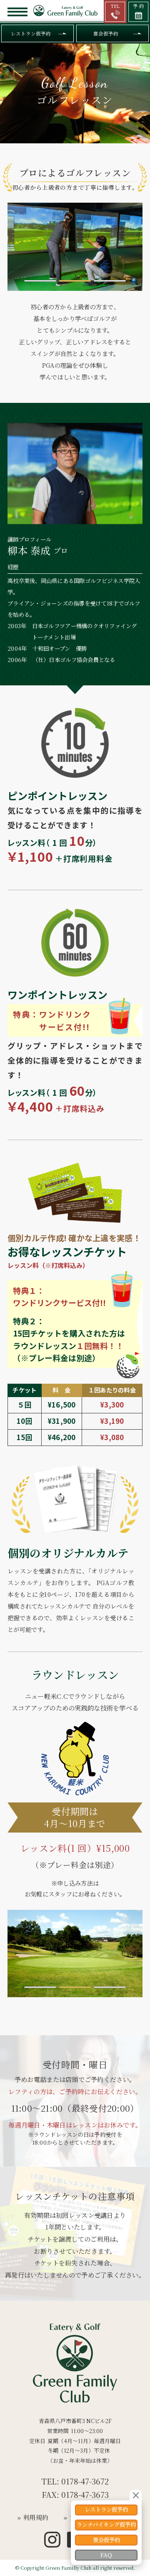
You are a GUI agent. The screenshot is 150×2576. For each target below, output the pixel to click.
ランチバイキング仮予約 (106, 2524)
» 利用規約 (33, 2517)
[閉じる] (136, 2495)
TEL (115, 6)
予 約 (139, 6)
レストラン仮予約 (31, 33)
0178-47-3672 (85, 2481)
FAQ (106, 2555)
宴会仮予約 (106, 33)
